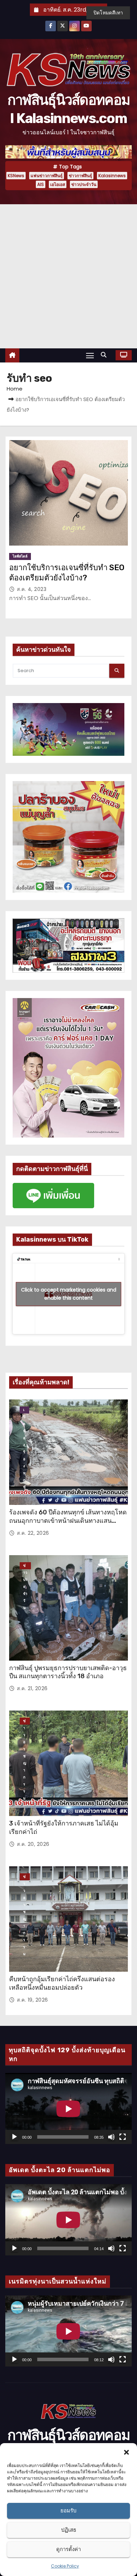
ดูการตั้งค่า (68, 2549)
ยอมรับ (68, 2510)
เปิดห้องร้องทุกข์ (24, 1410)
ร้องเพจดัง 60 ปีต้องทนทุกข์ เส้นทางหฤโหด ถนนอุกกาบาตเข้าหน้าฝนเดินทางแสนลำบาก (68, 1521)
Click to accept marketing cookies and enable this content (69, 1294)
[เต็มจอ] (123, 2137)
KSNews (16, 176)
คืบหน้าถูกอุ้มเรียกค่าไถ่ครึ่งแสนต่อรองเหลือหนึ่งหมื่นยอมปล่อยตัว (62, 1983)
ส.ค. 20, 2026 (33, 1844)
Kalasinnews (112, 176)
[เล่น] (14, 2137)
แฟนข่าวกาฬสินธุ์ (47, 176)
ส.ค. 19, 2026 (32, 2000)
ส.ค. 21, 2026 (32, 1688)
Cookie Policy (65, 2566)
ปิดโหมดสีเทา (108, 13)
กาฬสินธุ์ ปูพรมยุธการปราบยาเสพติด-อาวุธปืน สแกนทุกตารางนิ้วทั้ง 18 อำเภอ (68, 1672)
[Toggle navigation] (90, 355)
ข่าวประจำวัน (84, 184)
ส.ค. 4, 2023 (32, 589)
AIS (41, 184)
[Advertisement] (68, 276)
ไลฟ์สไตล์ (20, 556)
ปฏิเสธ (69, 2530)
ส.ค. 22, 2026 (33, 1533)
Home (15, 389)
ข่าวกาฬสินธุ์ (80, 176)
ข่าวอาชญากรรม (25, 1721)
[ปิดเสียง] (111, 2137)
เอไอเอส (58, 184)
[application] (68, 2109)
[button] (126, 2452)
